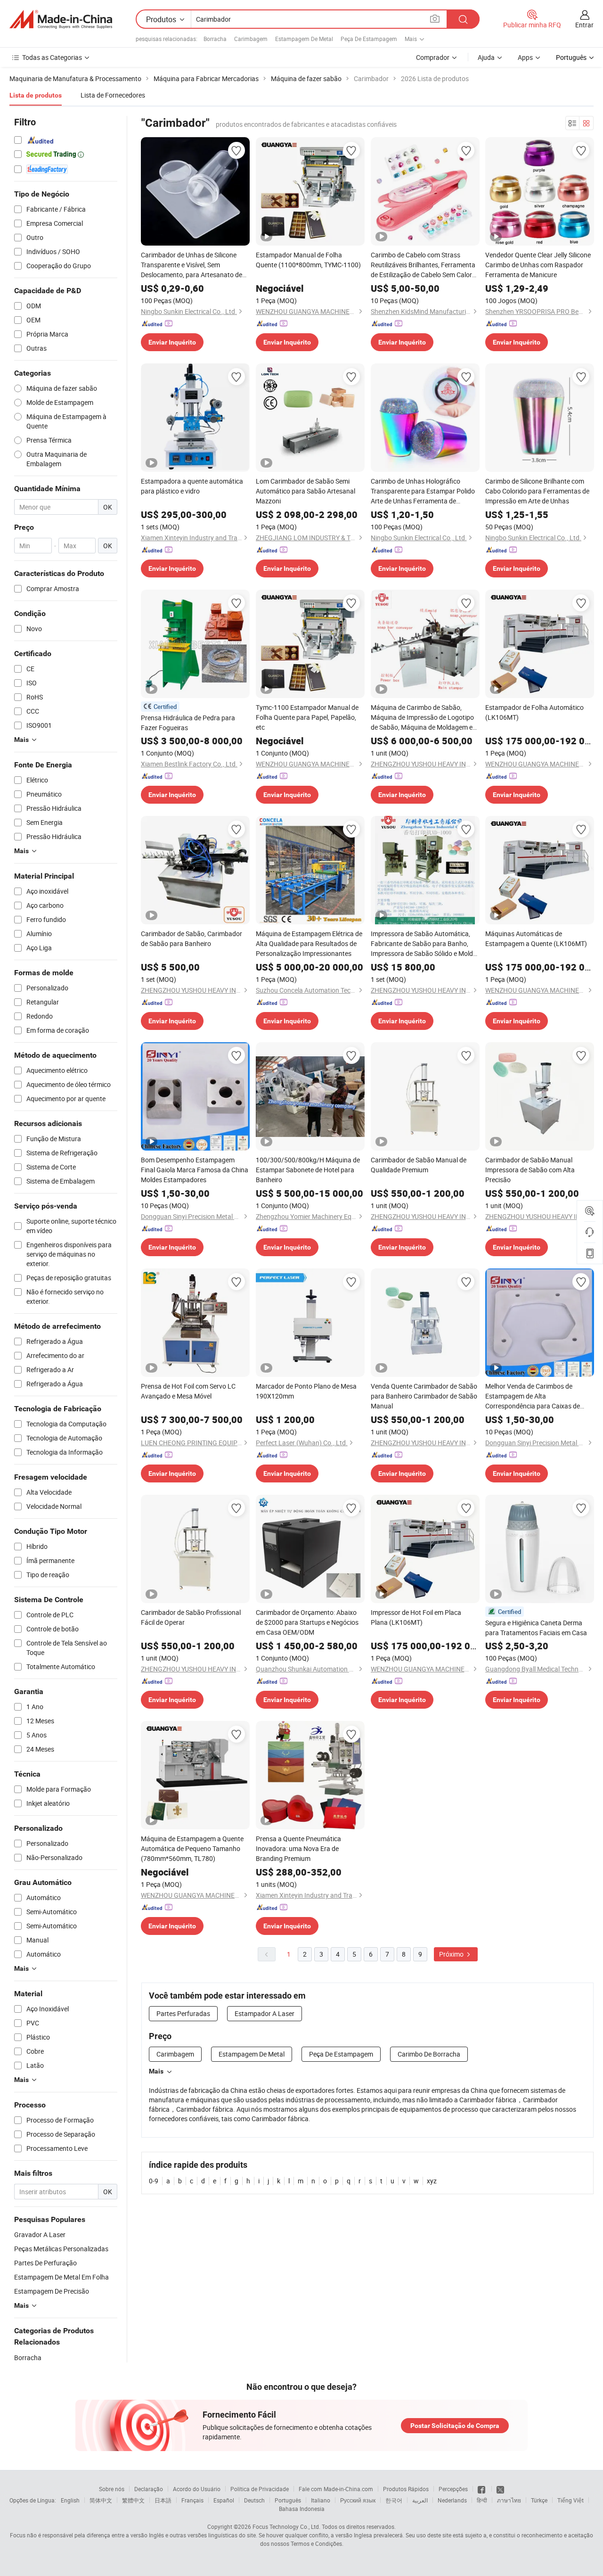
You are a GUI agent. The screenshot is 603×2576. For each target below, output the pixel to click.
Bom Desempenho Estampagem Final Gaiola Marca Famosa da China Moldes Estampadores (195, 1170)
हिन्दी (482, 2500)
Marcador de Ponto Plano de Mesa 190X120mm (306, 1391)
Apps (525, 57)
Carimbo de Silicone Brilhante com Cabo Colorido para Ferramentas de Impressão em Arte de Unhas (537, 491)
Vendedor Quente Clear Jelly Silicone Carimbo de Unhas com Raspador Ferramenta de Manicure (538, 265)
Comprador (433, 57)
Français (192, 2500)
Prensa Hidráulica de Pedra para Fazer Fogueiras (188, 723)
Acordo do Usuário (197, 2489)
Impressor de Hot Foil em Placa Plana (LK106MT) (416, 1617)
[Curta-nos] (482, 2489)
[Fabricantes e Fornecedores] (61, 19)
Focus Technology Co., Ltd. (286, 2527)
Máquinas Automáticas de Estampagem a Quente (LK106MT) (536, 938)
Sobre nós (112, 2489)
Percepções (453, 2489)
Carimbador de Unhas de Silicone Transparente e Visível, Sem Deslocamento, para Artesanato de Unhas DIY (191, 265)
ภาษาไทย (509, 2500)
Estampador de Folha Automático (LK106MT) (534, 712)
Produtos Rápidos (406, 2489)
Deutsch (254, 2500)
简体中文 (101, 2500)
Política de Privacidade (260, 2489)
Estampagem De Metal (304, 39)
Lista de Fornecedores (113, 95)
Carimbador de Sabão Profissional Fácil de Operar (191, 1617)
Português (288, 2500)
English (70, 2500)
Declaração (149, 2489)
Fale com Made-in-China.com (336, 2489)
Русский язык (358, 2500)
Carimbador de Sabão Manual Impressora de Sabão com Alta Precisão (530, 1170)
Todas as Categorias (52, 57)
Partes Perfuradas (183, 2013)
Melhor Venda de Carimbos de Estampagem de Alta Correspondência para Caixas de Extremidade (533, 1396)
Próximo (452, 1954)
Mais (156, 2071)
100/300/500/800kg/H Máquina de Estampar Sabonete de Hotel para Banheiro (308, 1170)
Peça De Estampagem (369, 39)
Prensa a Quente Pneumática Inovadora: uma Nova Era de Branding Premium (298, 1848)
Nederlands (452, 2500)
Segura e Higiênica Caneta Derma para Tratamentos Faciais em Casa (536, 1628)
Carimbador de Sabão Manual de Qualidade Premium (419, 1165)
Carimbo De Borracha (429, 2054)
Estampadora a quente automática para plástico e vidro (192, 486)
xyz (432, 2181)
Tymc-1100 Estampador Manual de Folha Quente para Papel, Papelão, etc (307, 717)
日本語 (163, 2500)
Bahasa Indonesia (302, 2509)
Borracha (215, 39)
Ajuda (486, 57)
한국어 (394, 2500)
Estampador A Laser (265, 2013)
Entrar (584, 25)
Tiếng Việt (570, 2500)
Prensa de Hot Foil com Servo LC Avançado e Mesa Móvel (188, 1391)
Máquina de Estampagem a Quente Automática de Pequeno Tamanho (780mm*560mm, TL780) (192, 1848)
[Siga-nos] (500, 2489)
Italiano (321, 2500)
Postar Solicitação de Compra (455, 2426)
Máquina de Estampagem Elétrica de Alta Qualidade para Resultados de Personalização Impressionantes (309, 943)
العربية (420, 2500)
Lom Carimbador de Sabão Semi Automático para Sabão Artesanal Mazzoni (306, 491)
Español (224, 2500)
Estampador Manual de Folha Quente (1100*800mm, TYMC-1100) (308, 260)
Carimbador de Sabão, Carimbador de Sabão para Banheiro (191, 938)
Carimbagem (251, 39)
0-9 (154, 2181)
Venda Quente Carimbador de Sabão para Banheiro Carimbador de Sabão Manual (424, 1396)
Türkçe (539, 2500)
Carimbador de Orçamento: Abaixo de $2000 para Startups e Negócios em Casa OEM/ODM (307, 1622)
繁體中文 (133, 2500)
